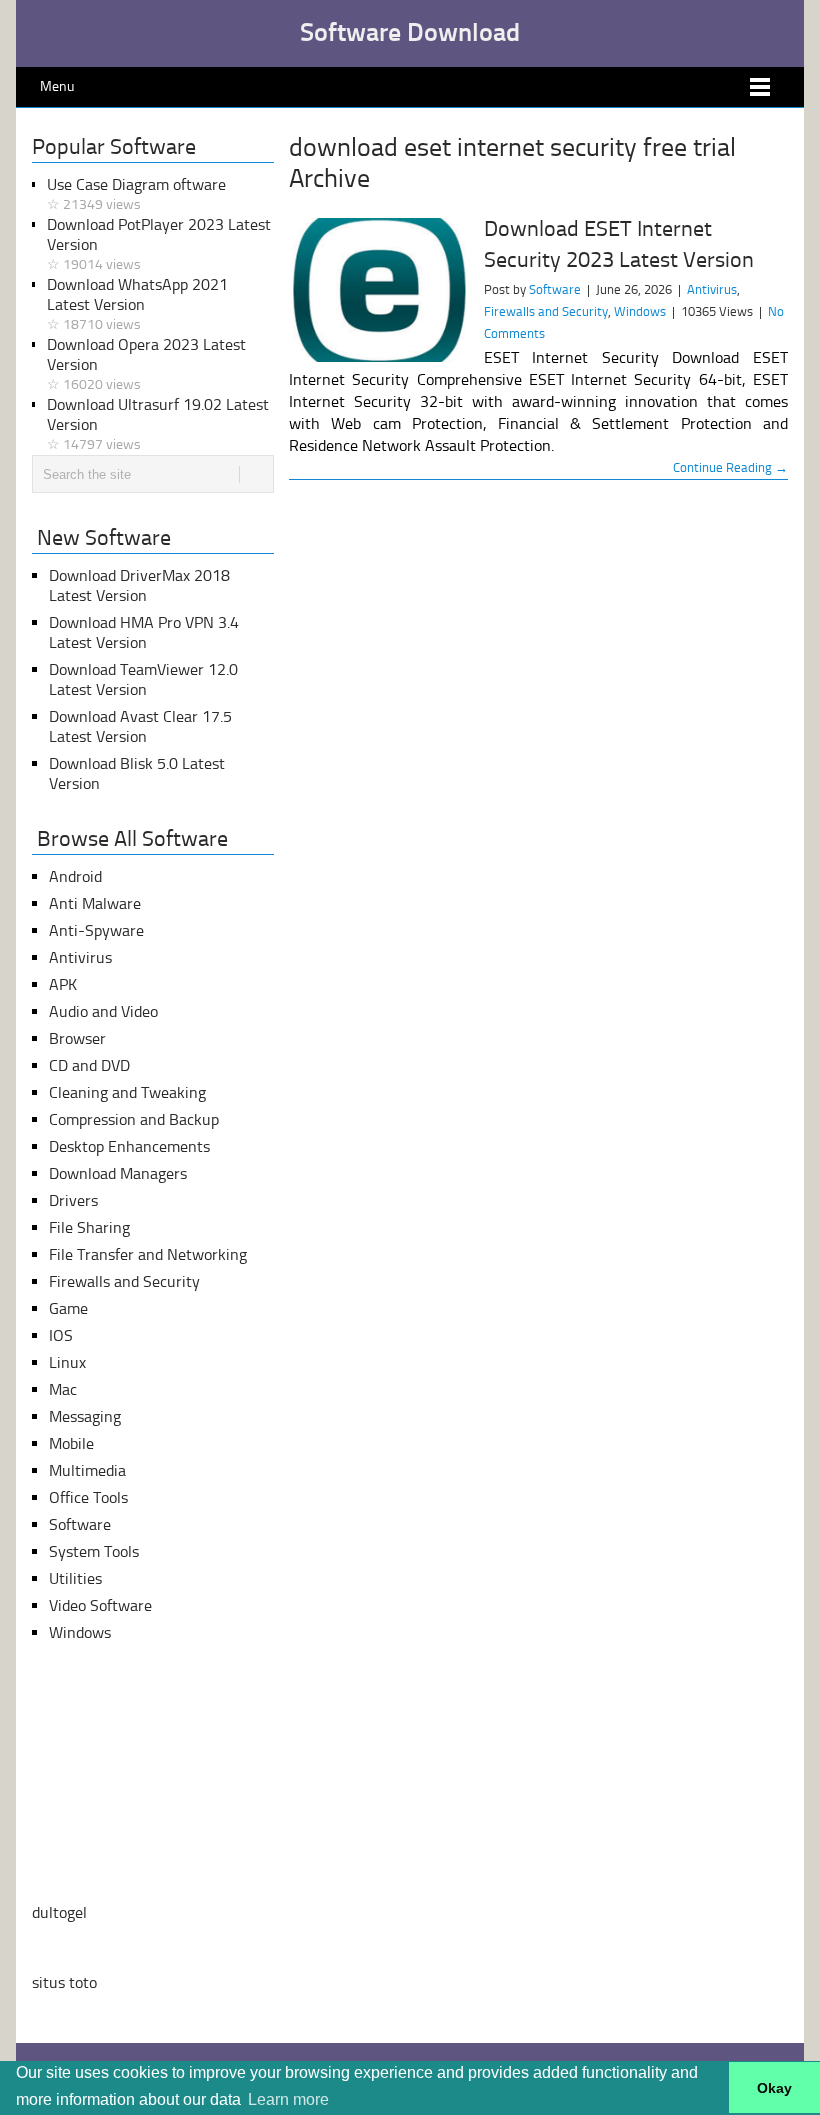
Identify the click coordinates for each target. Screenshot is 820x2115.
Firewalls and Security (546, 311)
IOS (61, 1335)
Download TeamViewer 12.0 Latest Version (143, 679)
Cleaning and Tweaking (127, 1092)
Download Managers (118, 1173)
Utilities (75, 1578)
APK (63, 984)
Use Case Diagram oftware (136, 194)
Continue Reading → (730, 467)
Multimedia (87, 1470)
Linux (67, 1362)
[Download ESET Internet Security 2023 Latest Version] (379, 290)
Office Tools (88, 1497)
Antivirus (712, 289)
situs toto (64, 1982)
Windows (640, 311)
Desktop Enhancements (129, 1146)
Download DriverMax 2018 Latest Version (139, 585)
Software (555, 289)
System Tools (94, 1551)
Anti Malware (95, 903)
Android (75, 876)
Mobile (71, 1443)
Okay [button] (774, 2088)
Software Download (410, 32)
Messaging (85, 1416)
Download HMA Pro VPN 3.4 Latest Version (144, 632)
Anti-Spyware (96, 930)
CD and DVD (89, 1065)
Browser (77, 1038)
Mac (63, 1389)
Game (68, 1308)
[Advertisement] (153, 1773)
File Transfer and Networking (148, 1254)
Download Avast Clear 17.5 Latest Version (140, 726)
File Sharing (89, 1227)
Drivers (73, 1200)
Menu (57, 86)
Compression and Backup (134, 1119)
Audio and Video (103, 1011)
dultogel (59, 1912)
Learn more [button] (288, 2099)
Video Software (100, 1605)
